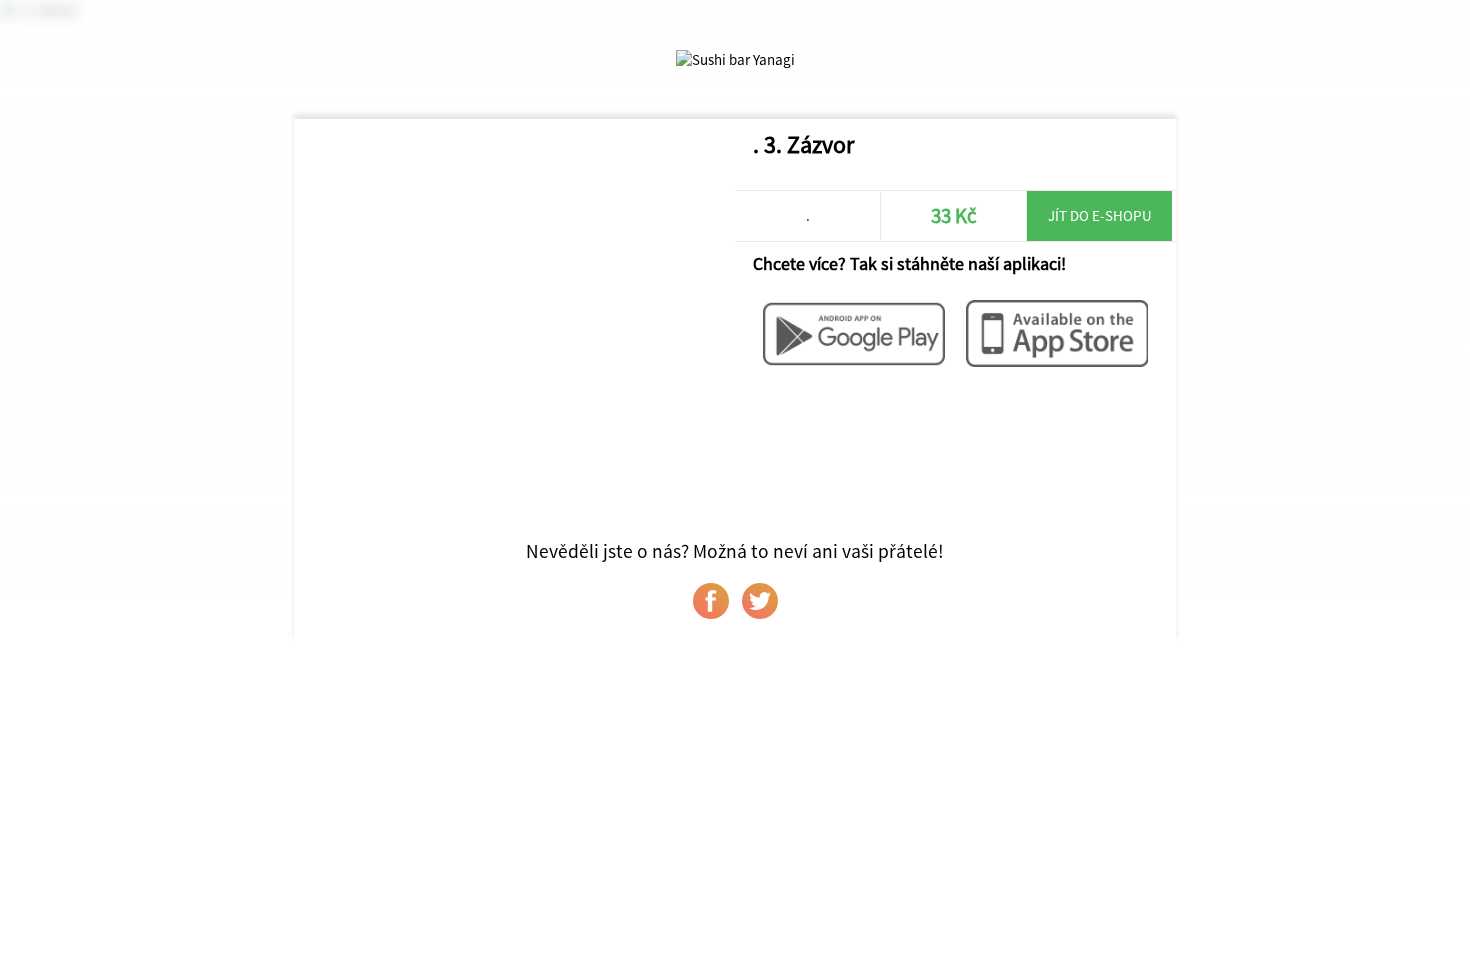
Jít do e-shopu (1100, 215)
